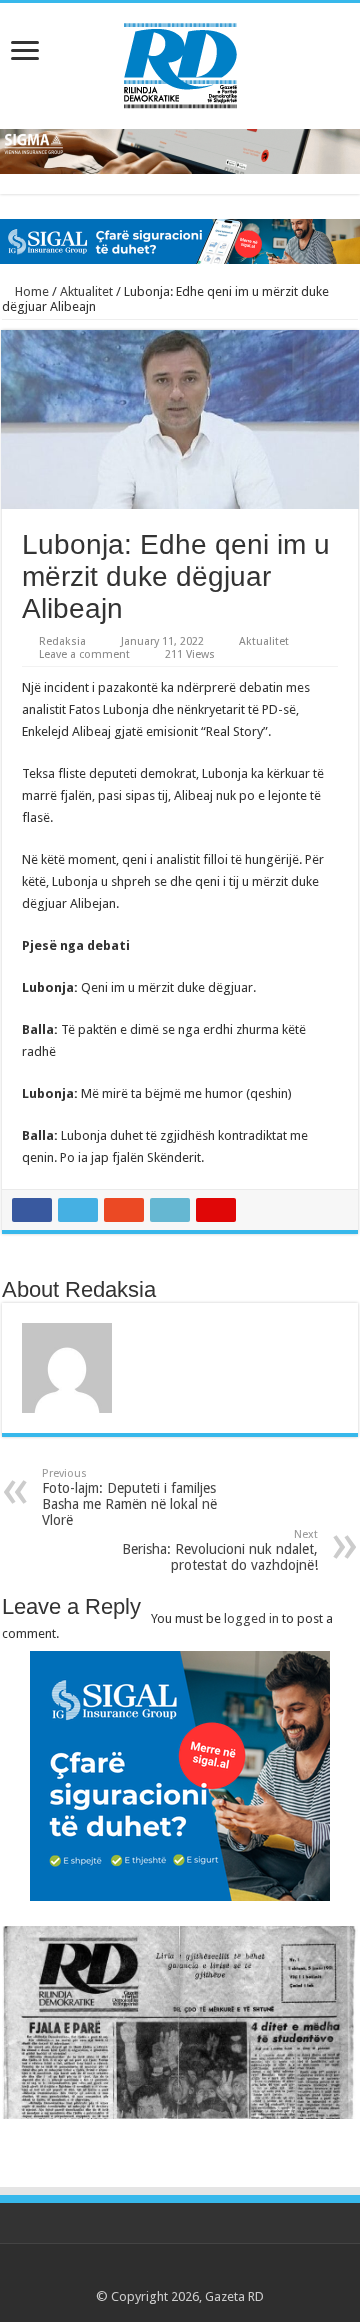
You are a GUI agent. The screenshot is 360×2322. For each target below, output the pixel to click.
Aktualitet (86, 291)
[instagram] (236, 2273)
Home (30, 291)
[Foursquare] (217, 2273)
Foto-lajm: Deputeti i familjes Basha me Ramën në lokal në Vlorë (129, 1497)
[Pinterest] (179, 2273)
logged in (251, 1618)
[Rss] (122, 2273)
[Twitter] (160, 2273)
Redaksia (62, 641)
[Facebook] (141, 2273)
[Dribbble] (198, 2273)
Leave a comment (84, 654)
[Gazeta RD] (180, 62)
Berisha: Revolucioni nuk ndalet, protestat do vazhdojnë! (220, 1550)
